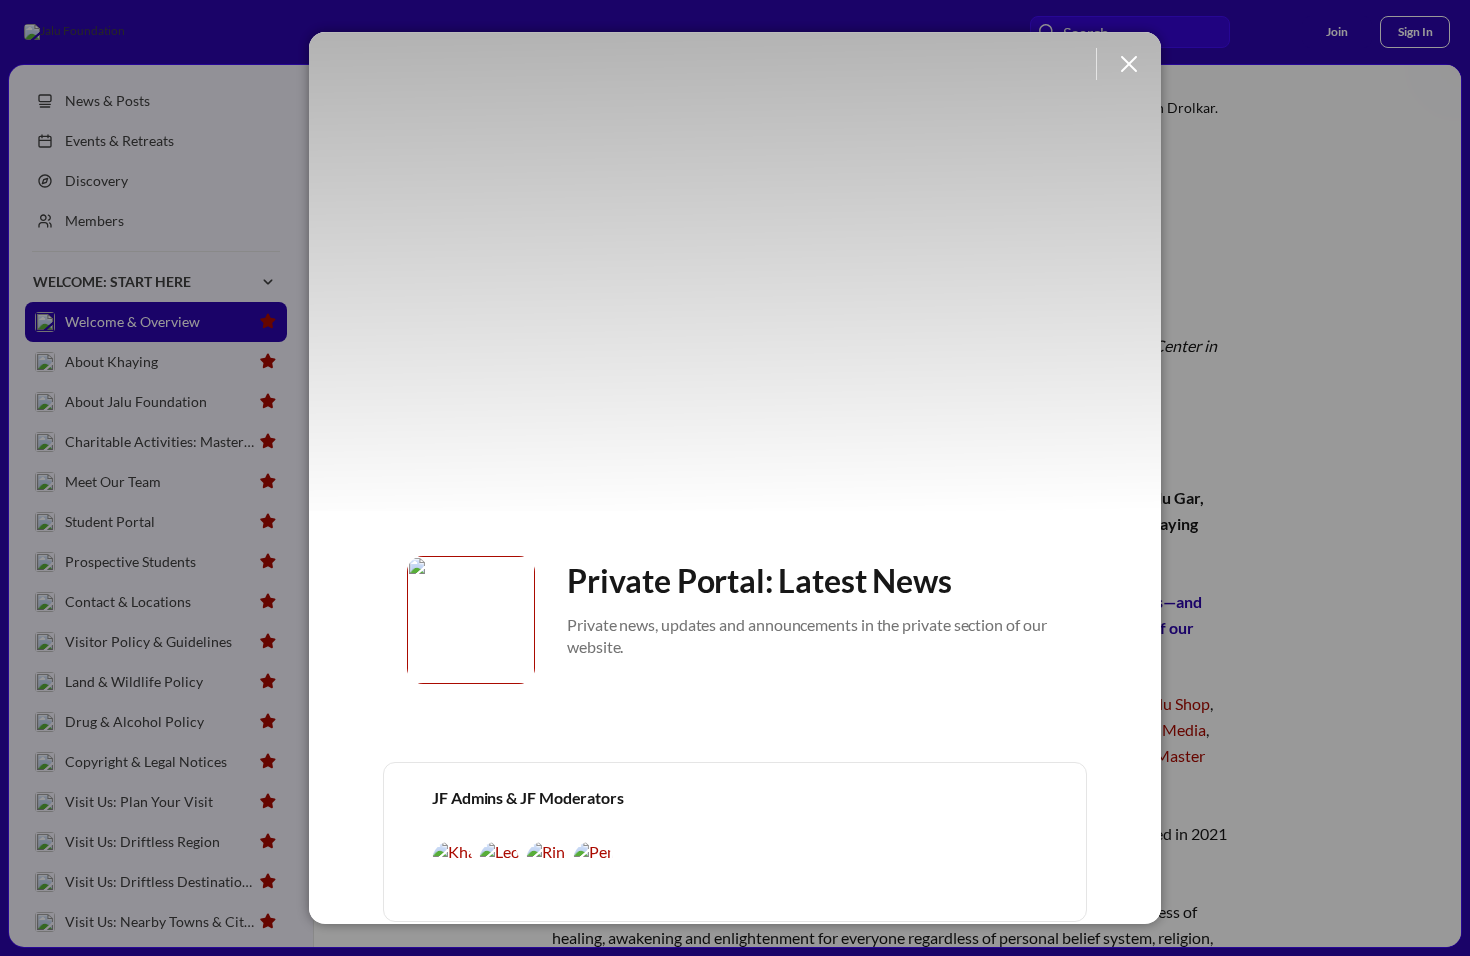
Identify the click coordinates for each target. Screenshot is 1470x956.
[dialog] (735, 478)
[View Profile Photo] (471, 620)
